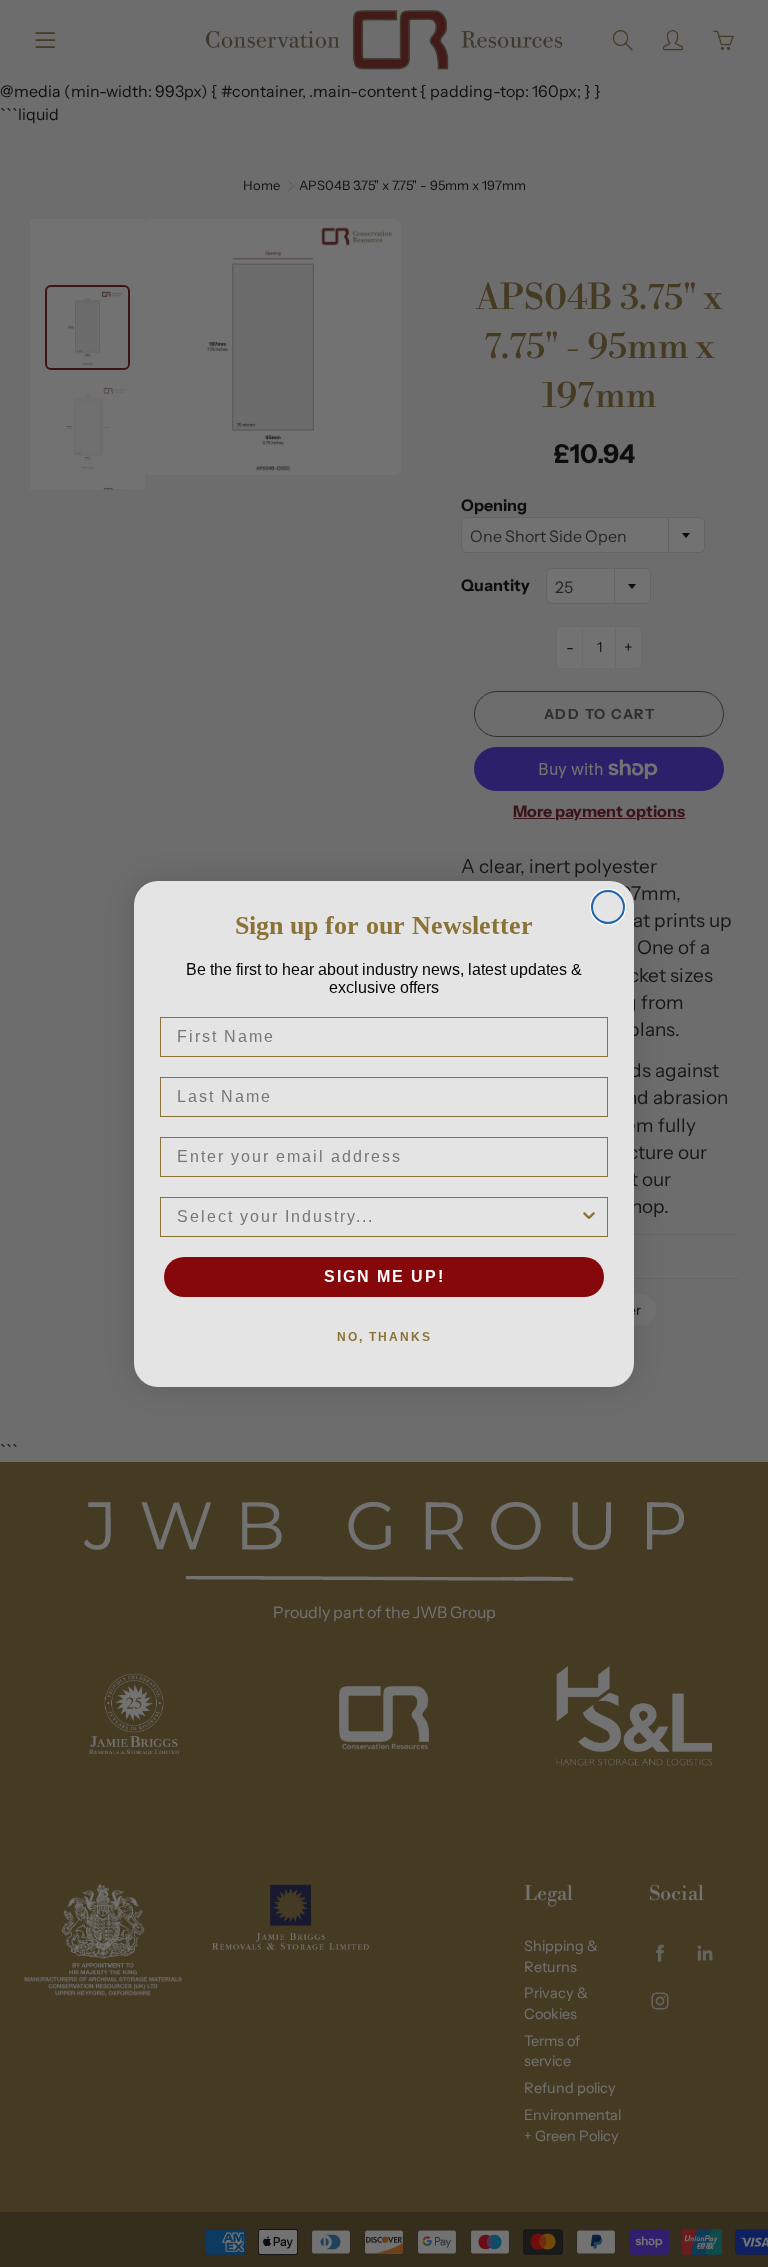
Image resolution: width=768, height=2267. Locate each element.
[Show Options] (589, 1217)
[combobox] (378, 1217)
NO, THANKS (384, 1337)
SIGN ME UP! (384, 1276)
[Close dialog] (608, 907)
